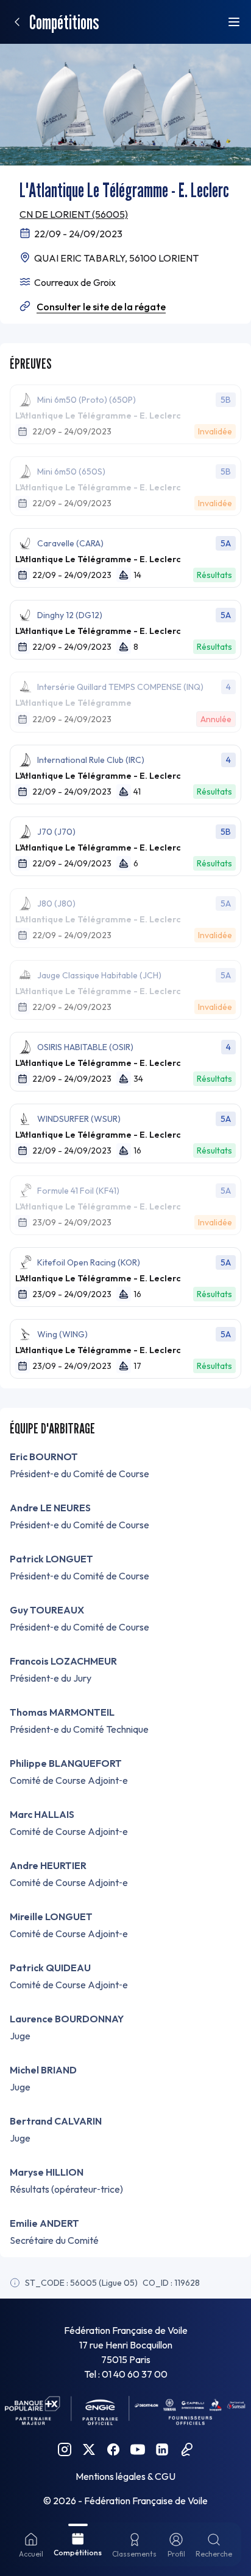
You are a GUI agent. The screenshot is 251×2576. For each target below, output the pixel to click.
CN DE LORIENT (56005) (74, 214)
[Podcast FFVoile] (186, 2449)
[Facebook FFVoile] (113, 2449)
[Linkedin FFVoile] (162, 2449)
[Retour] (17, 22)
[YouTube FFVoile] (138, 2449)
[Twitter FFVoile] (89, 2449)
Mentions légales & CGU (125, 2476)
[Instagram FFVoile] (65, 2449)
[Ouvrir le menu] (234, 22)
